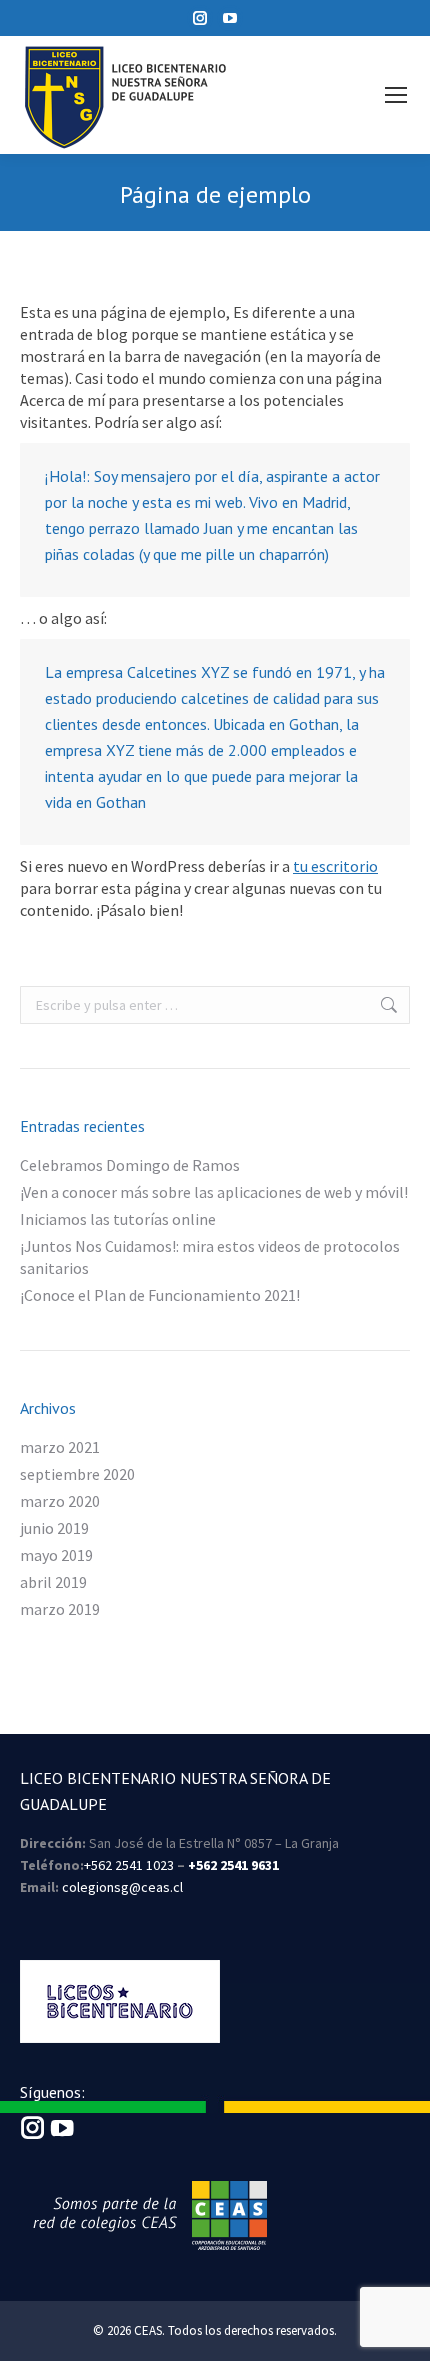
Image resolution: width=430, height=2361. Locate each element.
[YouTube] (62, 2134)
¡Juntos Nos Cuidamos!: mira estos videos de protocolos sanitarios (210, 1257)
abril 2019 (53, 1582)
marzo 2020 (60, 1501)
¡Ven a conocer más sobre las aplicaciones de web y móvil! (214, 1192)
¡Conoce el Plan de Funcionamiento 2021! (160, 1295)
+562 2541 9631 (233, 1865)
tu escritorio (335, 866)
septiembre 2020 (77, 1474)
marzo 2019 (60, 1609)
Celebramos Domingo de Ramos (130, 1165)
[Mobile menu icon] (396, 95)
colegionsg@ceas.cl (122, 1887)
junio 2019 (54, 1528)
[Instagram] (33, 2134)
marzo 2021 (60, 1447)
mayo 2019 (56, 1555)
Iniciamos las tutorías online (118, 1219)
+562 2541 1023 (129, 1865)
